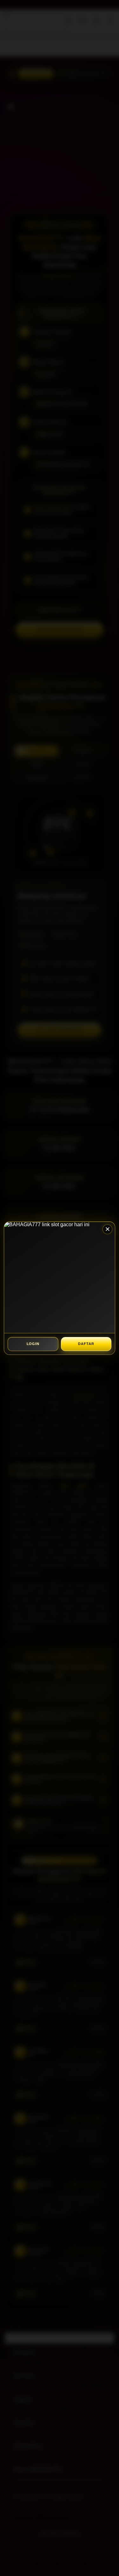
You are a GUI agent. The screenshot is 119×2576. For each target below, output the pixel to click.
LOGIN (33, 1344)
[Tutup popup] (107, 1229)
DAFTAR (86, 1344)
